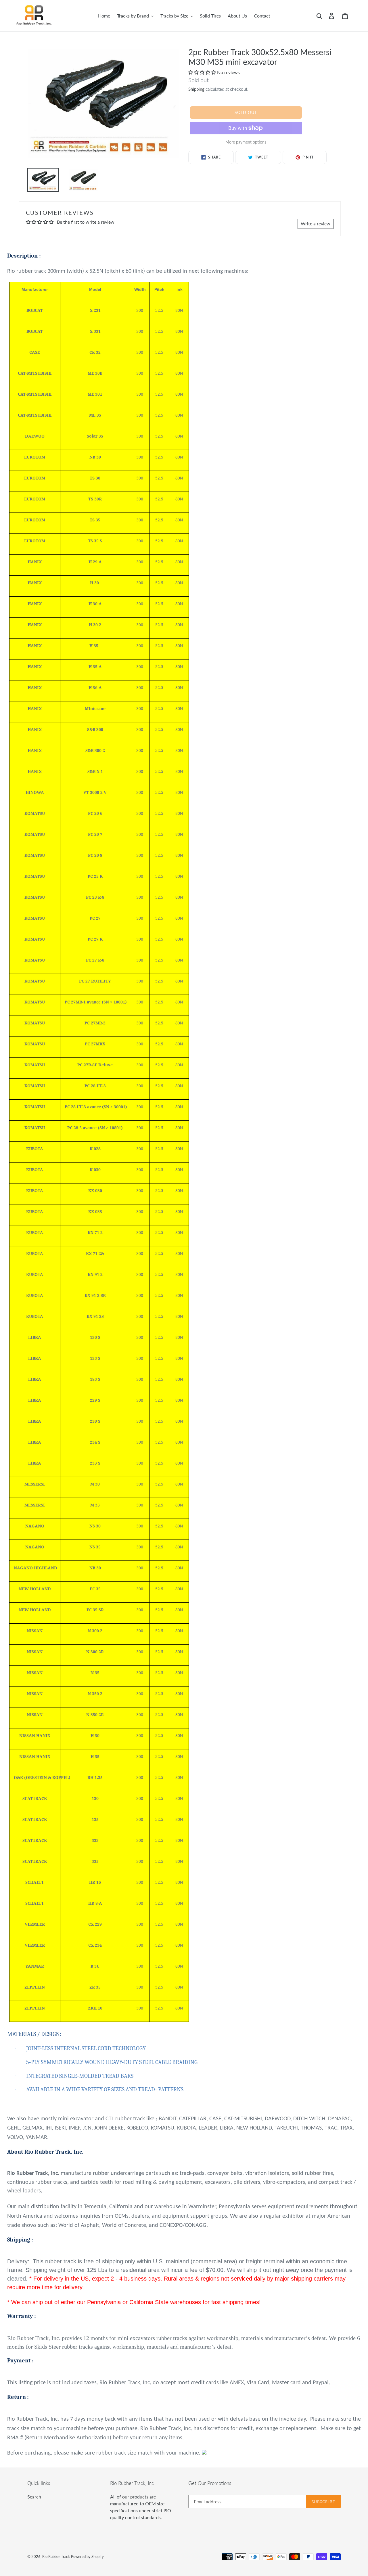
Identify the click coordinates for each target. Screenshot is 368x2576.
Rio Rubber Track (56, 2556)
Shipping (196, 89)
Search (34, 2497)
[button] (203, 72)
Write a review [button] (316, 224)
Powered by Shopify (87, 2556)
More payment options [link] (246, 142)
